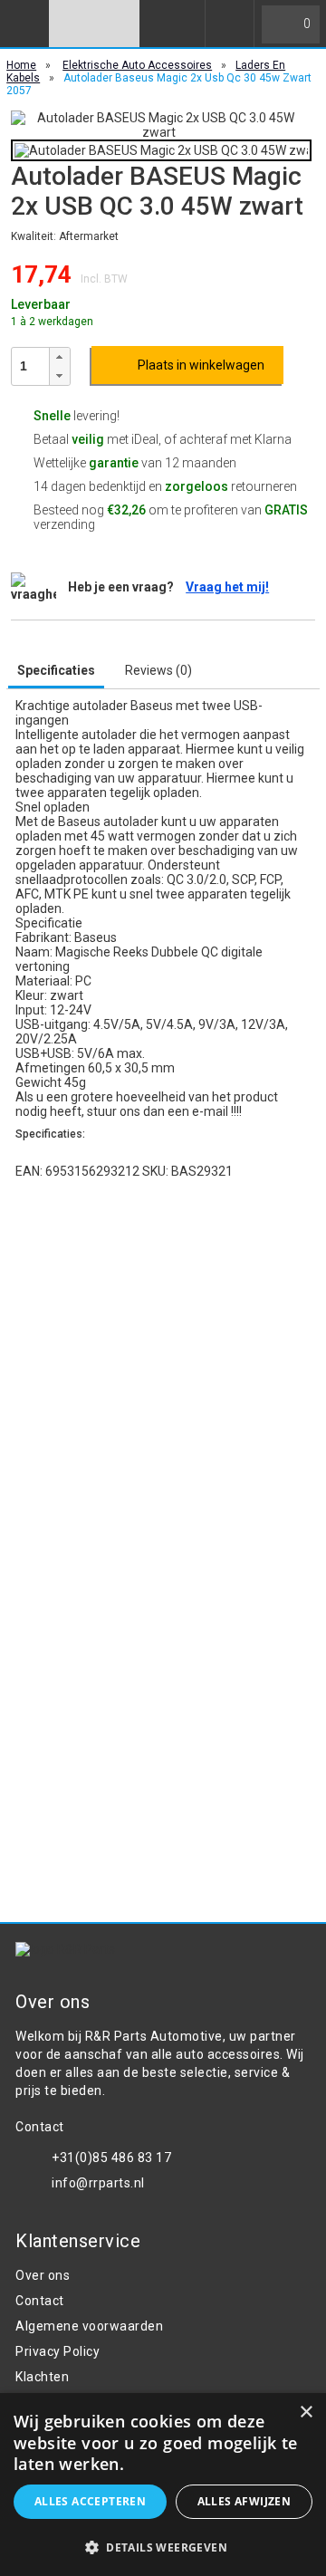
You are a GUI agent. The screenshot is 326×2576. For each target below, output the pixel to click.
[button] (59, 357)
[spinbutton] (31, 366)
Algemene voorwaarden (89, 2326)
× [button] (306, 2413)
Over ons (43, 2275)
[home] (94, 24)
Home (21, 65)
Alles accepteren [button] (90, 2501)
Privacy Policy (58, 2351)
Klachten (42, 2377)
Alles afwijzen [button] (244, 2501)
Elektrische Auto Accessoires (137, 65)
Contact (40, 2301)
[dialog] (163, 2485)
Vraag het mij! (227, 587)
